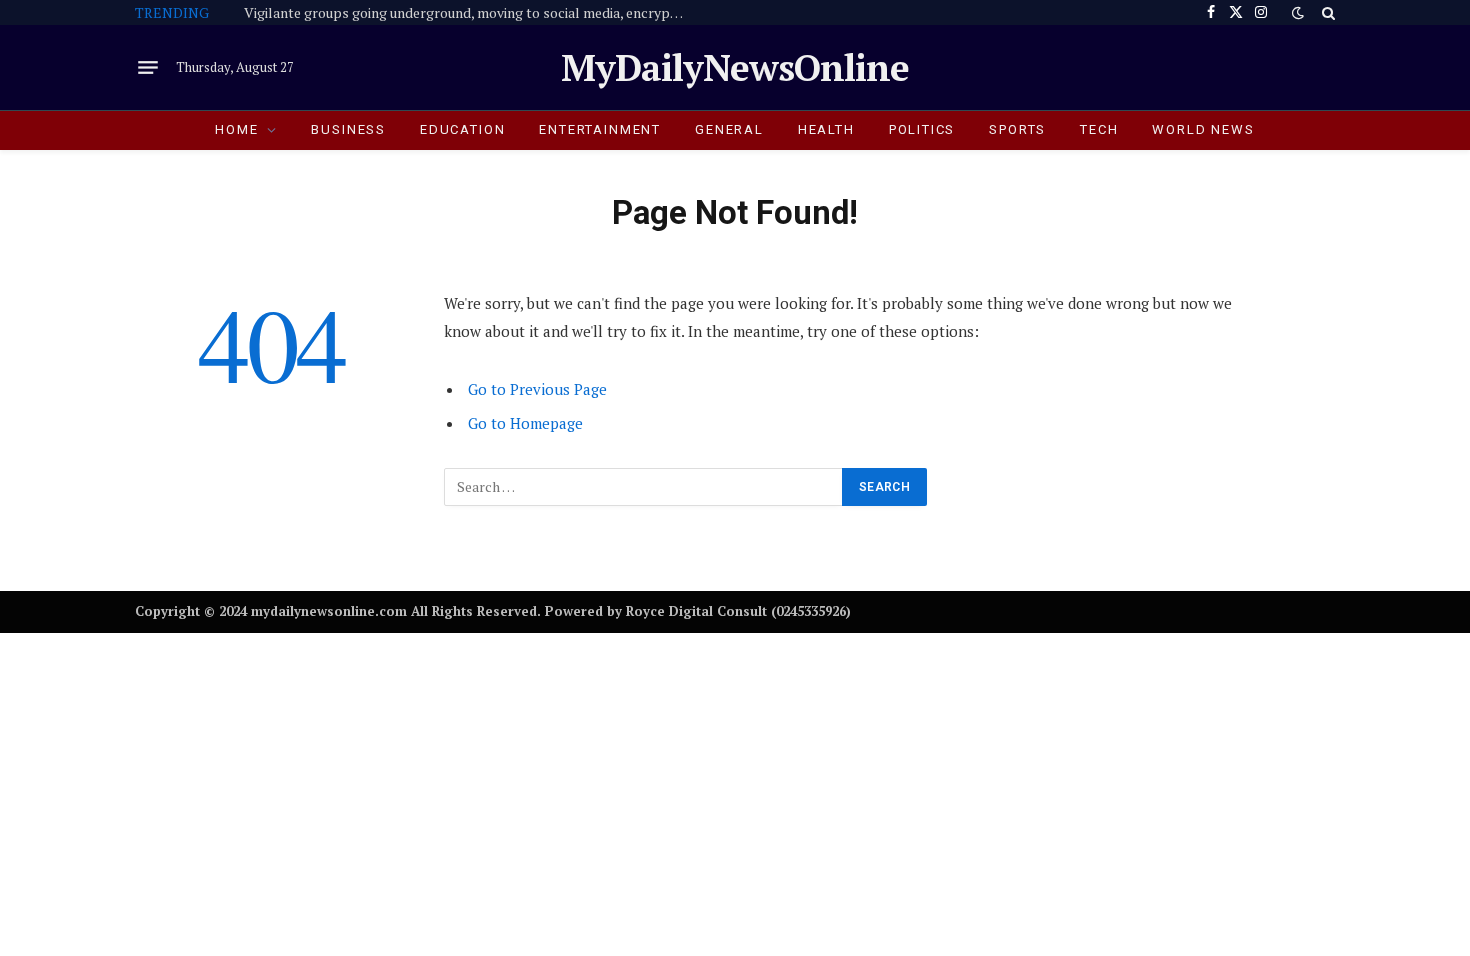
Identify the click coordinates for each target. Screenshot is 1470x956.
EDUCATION (462, 129)
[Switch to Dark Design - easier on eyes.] (1298, 13)
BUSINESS (348, 129)
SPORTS (1017, 129)
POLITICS (922, 129)
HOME (236, 129)
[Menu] (148, 68)
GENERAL (729, 129)
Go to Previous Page (537, 389)
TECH (1099, 129)
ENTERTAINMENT (600, 129)
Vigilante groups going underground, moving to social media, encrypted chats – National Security (469, 13)
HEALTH (826, 129)
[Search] (1326, 12)
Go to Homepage (525, 423)
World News (1203, 129)
